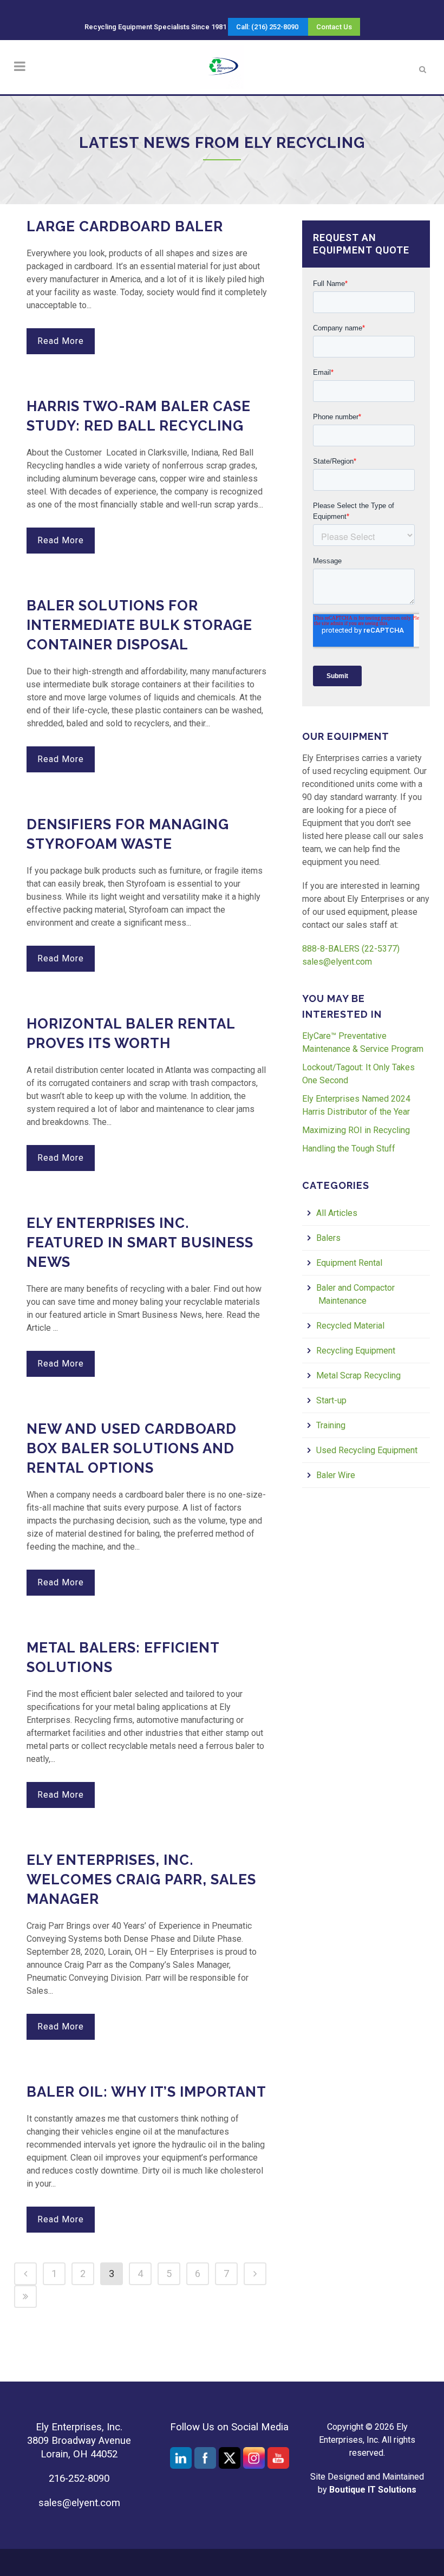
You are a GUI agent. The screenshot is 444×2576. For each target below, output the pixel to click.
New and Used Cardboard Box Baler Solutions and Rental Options (132, 1448)
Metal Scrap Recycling (360, 1375)
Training (332, 1425)
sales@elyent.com (337, 962)
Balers (329, 1238)
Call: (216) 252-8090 (267, 27)
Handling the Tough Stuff (349, 1149)
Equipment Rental (350, 1263)
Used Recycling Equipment (368, 1450)
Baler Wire (337, 1475)
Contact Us (334, 27)
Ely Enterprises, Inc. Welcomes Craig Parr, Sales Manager (141, 1879)
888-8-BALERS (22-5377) (351, 949)
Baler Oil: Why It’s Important (146, 2092)
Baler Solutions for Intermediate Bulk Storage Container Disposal (139, 625)
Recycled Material (351, 1326)
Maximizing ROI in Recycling (356, 1130)
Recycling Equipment (357, 1351)
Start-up (332, 1400)
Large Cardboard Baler (125, 226)
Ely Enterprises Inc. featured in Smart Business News (140, 1243)
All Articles (338, 1213)
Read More (61, 341)
